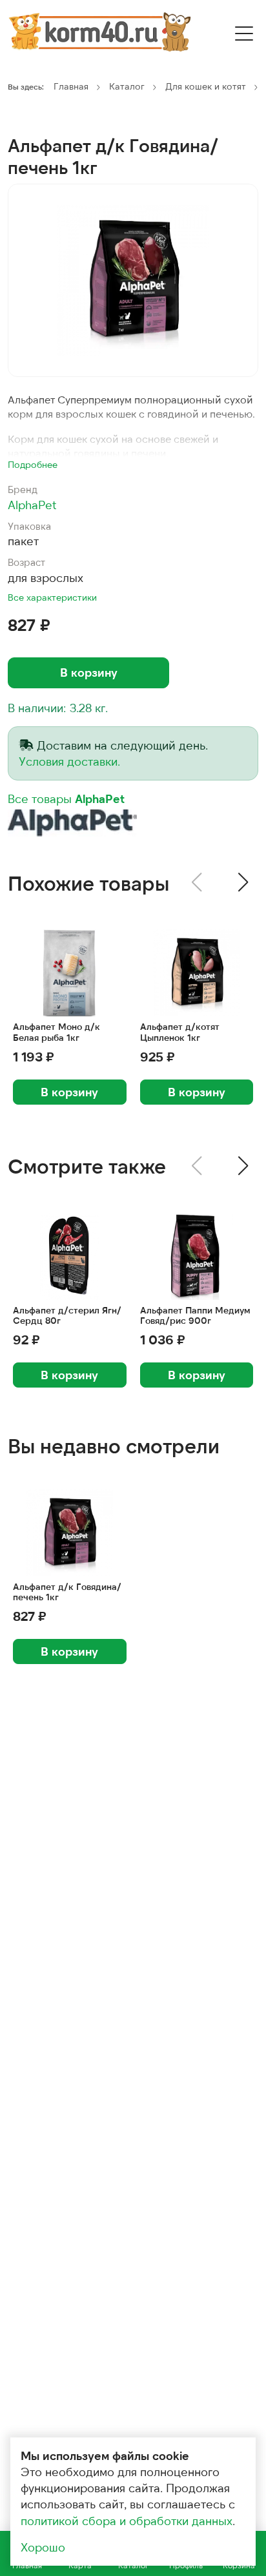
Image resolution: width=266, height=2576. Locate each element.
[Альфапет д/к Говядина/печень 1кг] (133, 280)
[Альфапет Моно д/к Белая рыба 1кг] (70, 973)
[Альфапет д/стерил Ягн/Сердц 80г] (70, 1256)
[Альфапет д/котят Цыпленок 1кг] (197, 973)
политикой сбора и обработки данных (127, 2521)
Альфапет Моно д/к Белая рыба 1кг (56, 1032)
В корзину (89, 672)
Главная (71, 86)
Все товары (66, 799)
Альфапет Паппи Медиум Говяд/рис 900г (195, 1316)
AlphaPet (32, 505)
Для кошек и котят (206, 86)
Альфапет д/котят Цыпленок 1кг (180, 1032)
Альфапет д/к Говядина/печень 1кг (67, 1592)
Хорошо (43, 2547)
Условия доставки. (69, 761)
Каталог (127, 86)
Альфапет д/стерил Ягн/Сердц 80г (67, 1316)
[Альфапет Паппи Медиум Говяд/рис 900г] (197, 1256)
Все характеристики (52, 597)
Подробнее (33, 464)
